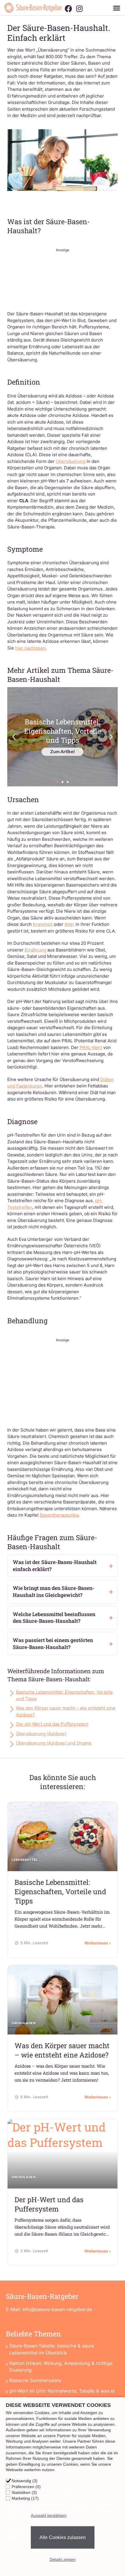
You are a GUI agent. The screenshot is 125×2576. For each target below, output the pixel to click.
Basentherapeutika (59, 1515)
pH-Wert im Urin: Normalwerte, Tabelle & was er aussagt (62, 2394)
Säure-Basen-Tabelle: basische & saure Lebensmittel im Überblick (52, 2349)
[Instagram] (79, 9)
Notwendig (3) (25, 2481)
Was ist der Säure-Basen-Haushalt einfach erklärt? (55, 1566)
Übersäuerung (71, 461)
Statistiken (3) (24, 2492)
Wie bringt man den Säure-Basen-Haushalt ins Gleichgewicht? (54, 1592)
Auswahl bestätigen (49, 2515)
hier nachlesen (30, 648)
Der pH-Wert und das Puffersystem (52, 1724)
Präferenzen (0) (26, 2487)
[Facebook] (68, 9)
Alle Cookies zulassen (63, 2537)
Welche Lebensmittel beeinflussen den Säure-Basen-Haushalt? (54, 1618)
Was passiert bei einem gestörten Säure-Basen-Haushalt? (53, 1644)
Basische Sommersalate (35, 2380)
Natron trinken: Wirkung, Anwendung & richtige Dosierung (61, 2367)
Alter (69, 924)
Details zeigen (63, 2559)
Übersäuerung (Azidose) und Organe (54, 1743)
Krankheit (43, 924)
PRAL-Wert (91, 1047)
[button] (116, 8)
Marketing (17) (25, 2498)
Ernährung (35, 950)
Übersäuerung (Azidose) (41, 1734)
